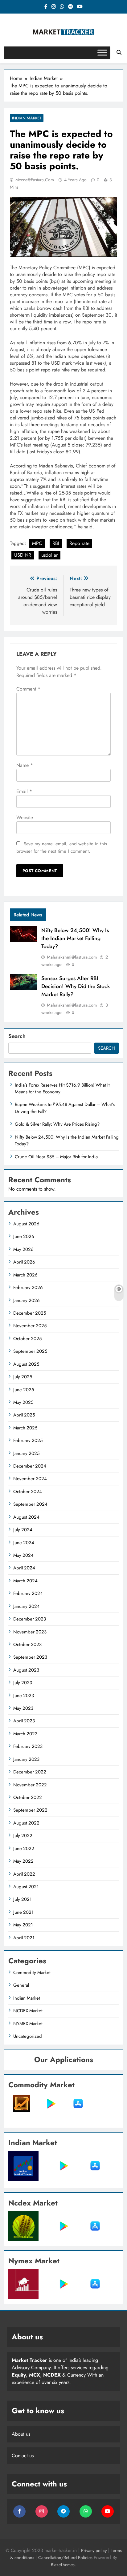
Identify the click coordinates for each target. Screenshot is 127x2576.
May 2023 (23, 1708)
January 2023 (26, 1759)
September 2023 (30, 1657)
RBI (56, 543)
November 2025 (30, 1326)
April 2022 (24, 1874)
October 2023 (27, 1645)
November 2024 (30, 1479)
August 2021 (26, 1887)
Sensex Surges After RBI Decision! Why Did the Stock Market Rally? (76, 986)
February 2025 (28, 1440)
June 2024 (24, 1543)
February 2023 (28, 1746)
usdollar (49, 555)
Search (17, 1036)
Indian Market (27, 118)
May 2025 (23, 1402)
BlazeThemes (63, 2565)
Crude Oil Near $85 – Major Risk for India (56, 1157)
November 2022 (30, 1785)
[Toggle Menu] (102, 52)
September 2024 (30, 1504)
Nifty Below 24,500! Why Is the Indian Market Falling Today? (75, 938)
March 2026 (25, 1275)
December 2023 (30, 1619)
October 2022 (28, 1797)
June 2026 (24, 1236)
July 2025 (23, 1377)
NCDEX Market (28, 2011)
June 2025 (24, 1390)
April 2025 (24, 1415)
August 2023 (26, 1670)
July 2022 (23, 1836)
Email (24, 791)
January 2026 (27, 1300)
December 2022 (30, 1772)
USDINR (23, 555)
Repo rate (79, 543)
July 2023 (23, 1683)
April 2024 (24, 1568)
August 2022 (26, 1823)
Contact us (23, 2456)
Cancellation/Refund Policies (66, 2558)
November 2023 (30, 1632)
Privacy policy (94, 2550)
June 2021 (23, 1912)
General (21, 1985)
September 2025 (30, 1351)
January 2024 (27, 1606)
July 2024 (23, 1530)
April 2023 (24, 1721)
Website (25, 817)
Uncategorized (28, 2036)
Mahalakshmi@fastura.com (72, 957)
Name (25, 765)
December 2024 (30, 1466)
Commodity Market (32, 1973)
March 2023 (25, 1734)
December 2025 (30, 1313)
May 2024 (23, 1555)
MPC (37, 543)
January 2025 (26, 1453)
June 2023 (24, 1696)
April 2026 (24, 1262)
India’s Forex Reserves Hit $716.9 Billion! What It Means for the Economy (62, 1088)
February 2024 (28, 1593)
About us (21, 2434)
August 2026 (26, 1224)
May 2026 (23, 1249)
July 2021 (23, 1899)
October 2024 (28, 1492)
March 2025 (25, 1428)
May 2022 (23, 1861)
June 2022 (24, 1849)
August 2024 (26, 1517)
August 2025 (26, 1364)
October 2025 (27, 1339)
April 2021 (24, 1938)
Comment (28, 689)
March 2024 (25, 1581)
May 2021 (23, 1925)
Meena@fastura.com (35, 180)
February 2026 (28, 1288)
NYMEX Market (28, 2024)
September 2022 (30, 1810)
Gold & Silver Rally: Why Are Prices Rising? (57, 1124)
